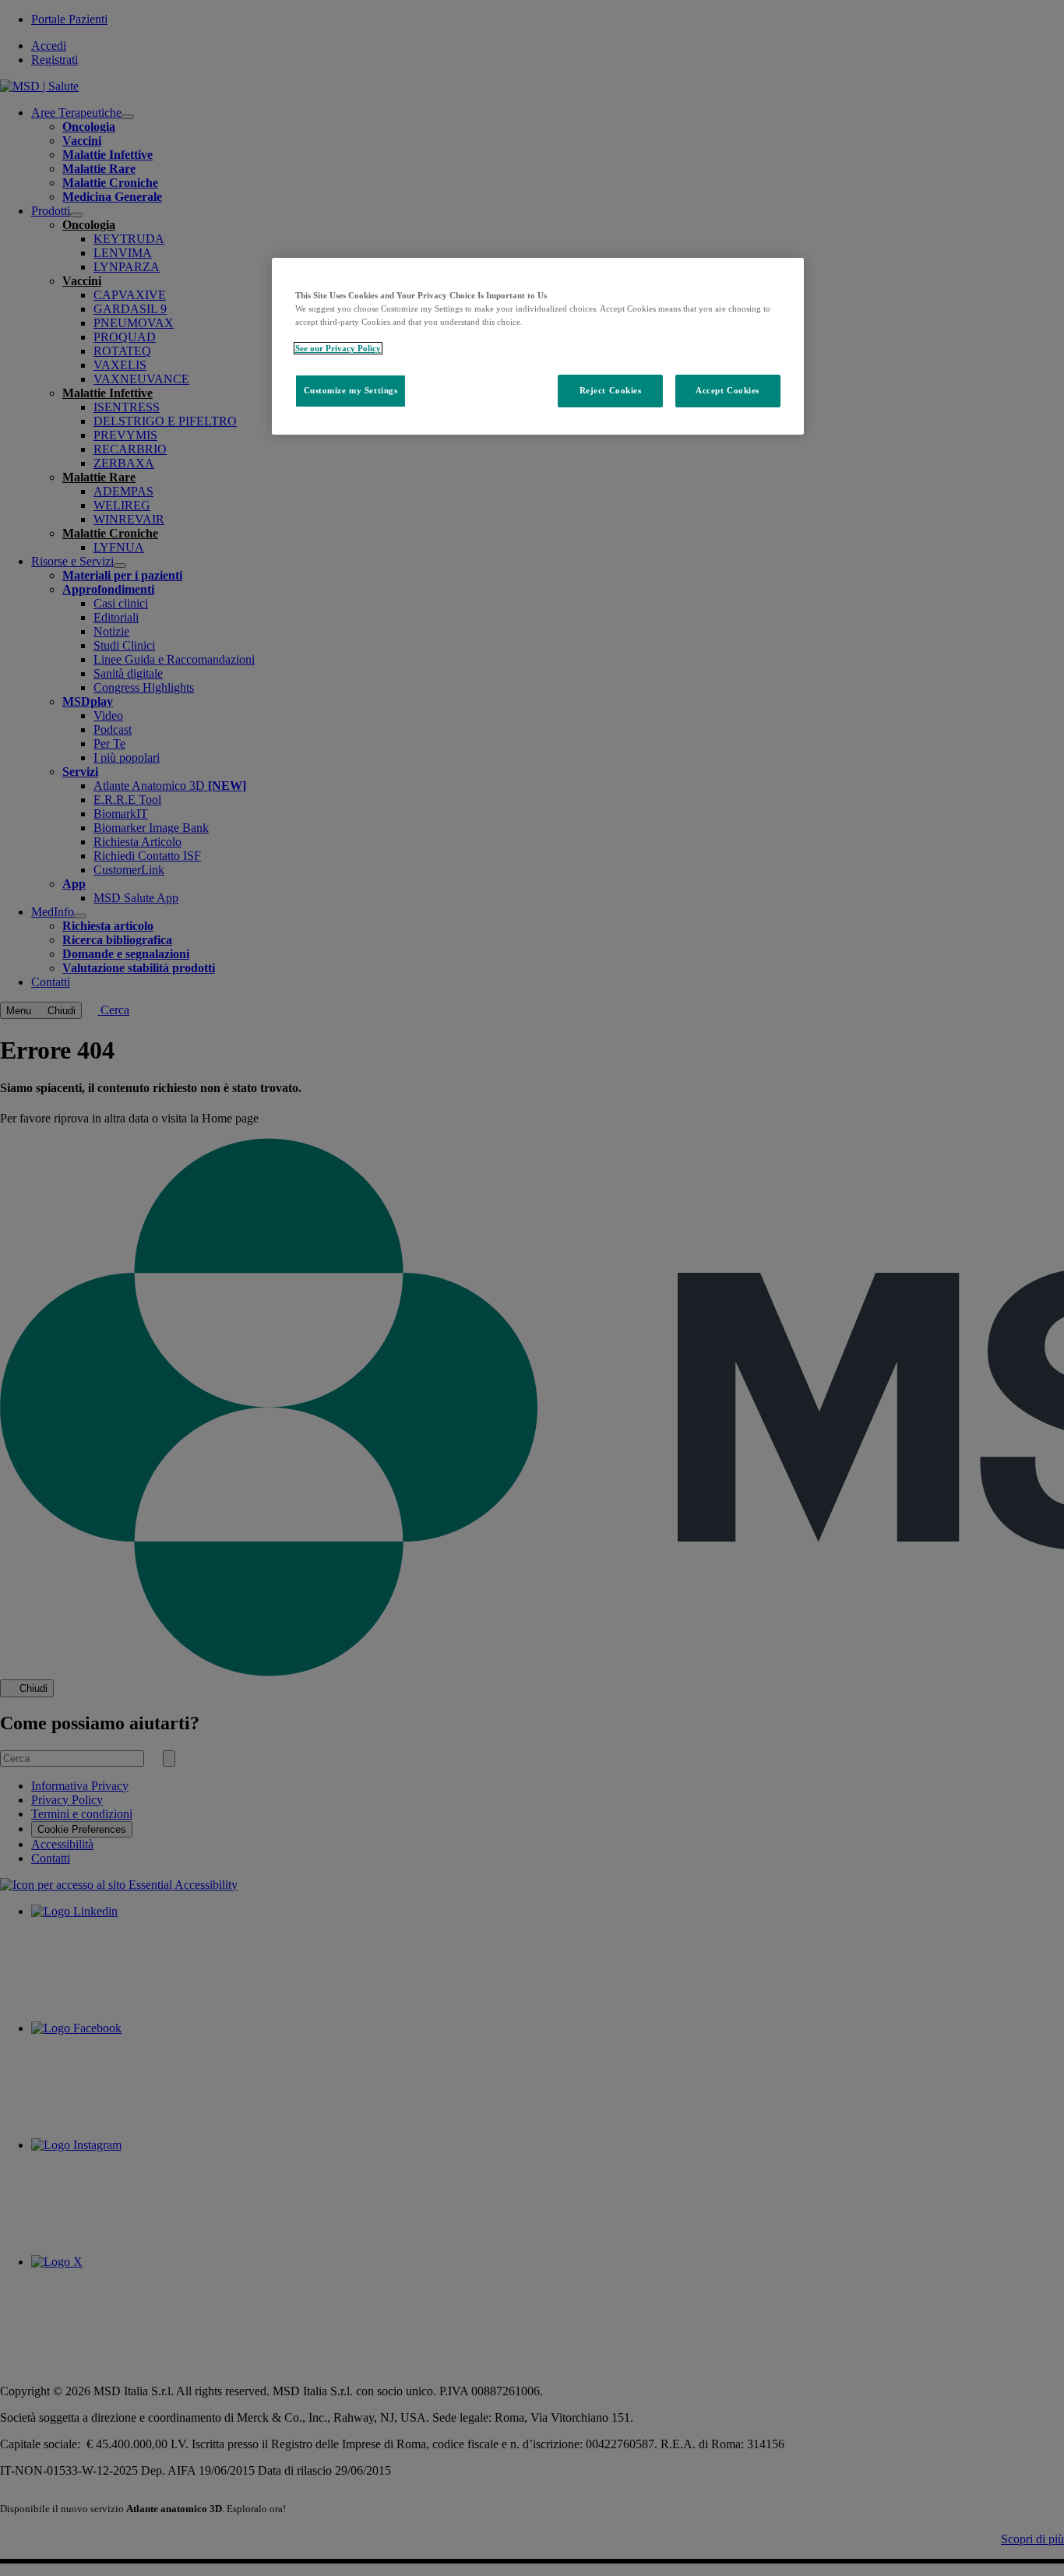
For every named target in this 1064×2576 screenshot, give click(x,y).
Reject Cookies (611, 390)
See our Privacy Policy (338, 348)
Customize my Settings (351, 390)
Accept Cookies (728, 390)
